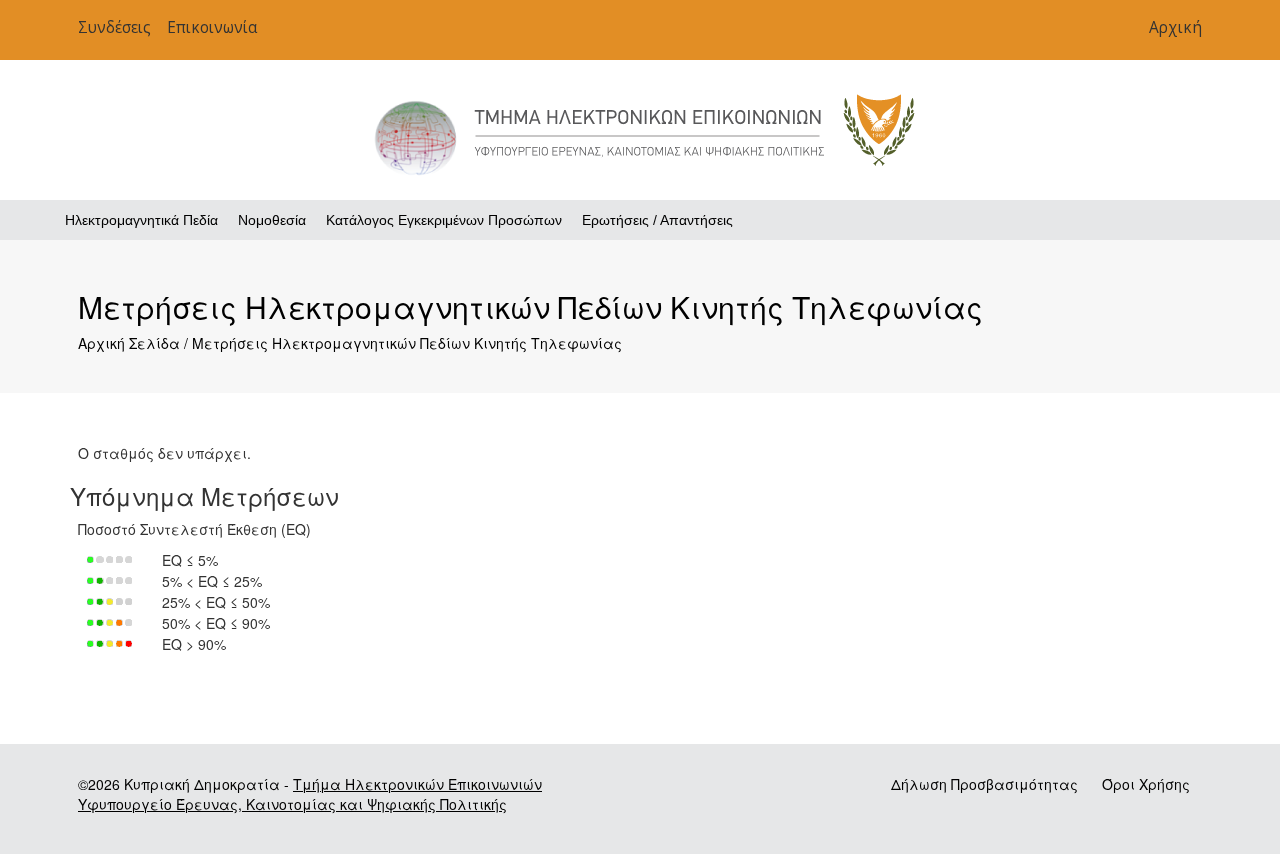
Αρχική (1175, 27)
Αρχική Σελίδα (129, 343)
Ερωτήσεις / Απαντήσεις (657, 220)
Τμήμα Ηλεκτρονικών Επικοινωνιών (417, 784)
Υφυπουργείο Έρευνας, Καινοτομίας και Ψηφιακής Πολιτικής (292, 804)
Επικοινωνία (212, 27)
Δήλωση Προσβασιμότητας (986, 784)
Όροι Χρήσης (1146, 784)
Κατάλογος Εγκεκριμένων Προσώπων (444, 220)
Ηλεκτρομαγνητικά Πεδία (141, 220)
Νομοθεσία (272, 220)
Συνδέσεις (114, 27)
